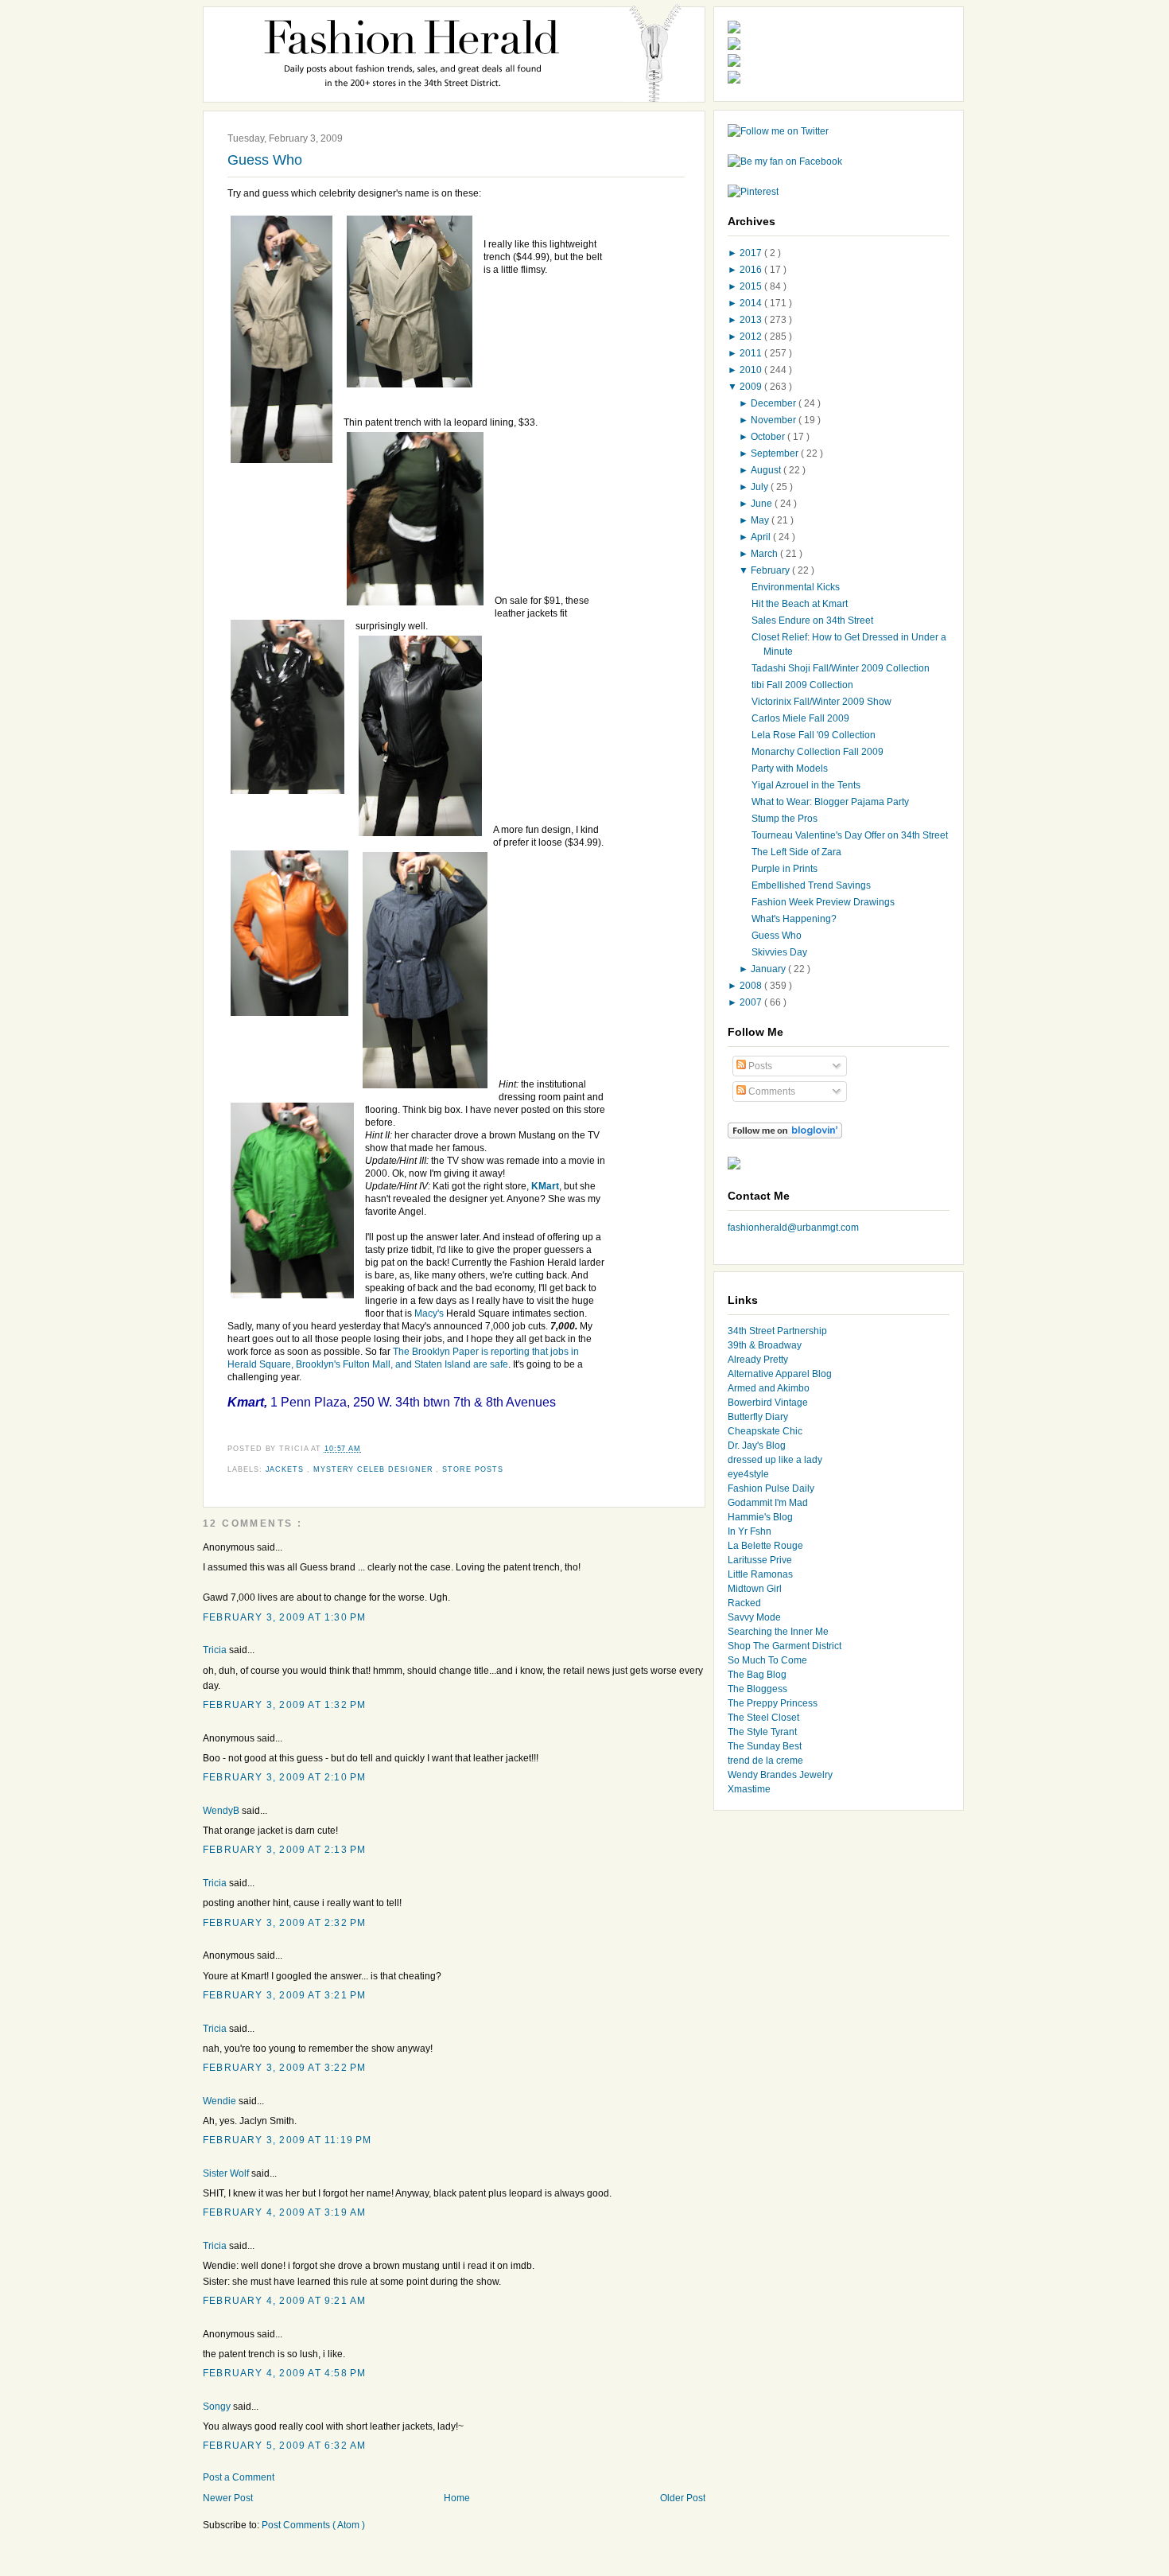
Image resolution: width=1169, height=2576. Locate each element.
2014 (752, 303)
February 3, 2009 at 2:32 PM (284, 1923)
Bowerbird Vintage (768, 1403)
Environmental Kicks (796, 587)
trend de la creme (765, 1761)
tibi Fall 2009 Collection (802, 685)
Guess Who (265, 160)
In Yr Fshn (750, 1531)
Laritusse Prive (760, 1560)
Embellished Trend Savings (811, 885)
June (763, 504)
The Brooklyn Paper (436, 1352)
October (769, 437)
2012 (752, 337)
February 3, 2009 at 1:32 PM (284, 1705)
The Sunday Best (765, 1746)
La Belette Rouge (765, 1546)
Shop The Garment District (785, 1646)
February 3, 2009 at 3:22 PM (284, 2068)
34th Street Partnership (777, 1331)
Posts (759, 1066)
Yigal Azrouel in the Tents (806, 785)
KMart (545, 1186)
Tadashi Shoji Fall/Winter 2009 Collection (841, 668)
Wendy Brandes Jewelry (780, 1775)
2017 (752, 253)
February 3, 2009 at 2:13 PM (284, 1850)
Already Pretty (758, 1360)
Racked (744, 1603)
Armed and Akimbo (769, 1388)
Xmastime (749, 1789)
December (775, 403)
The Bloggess (757, 1689)
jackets (287, 1469)
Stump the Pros (785, 819)
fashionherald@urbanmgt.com (793, 1228)
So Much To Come (767, 1660)
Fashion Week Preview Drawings (823, 902)
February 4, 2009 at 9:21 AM (284, 2301)
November (775, 420)
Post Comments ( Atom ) (313, 2525)
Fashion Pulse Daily (771, 1488)
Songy (218, 2407)
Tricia (216, 1650)
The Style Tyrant (762, 1732)
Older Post (683, 2498)
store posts (472, 1469)
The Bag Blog (757, 1675)
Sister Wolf (227, 2173)
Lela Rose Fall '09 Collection (814, 735)
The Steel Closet (763, 1718)
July (761, 487)
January (769, 969)
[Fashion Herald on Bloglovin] (785, 1135)
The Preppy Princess (773, 1703)
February (771, 570)
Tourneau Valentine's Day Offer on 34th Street (850, 835)
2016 (752, 270)
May (761, 520)
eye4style (748, 1474)
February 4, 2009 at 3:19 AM (284, 2212)
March (765, 554)
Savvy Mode (754, 1617)
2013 (752, 320)
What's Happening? (794, 919)
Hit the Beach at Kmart (800, 604)
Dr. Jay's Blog (757, 1446)
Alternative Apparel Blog (780, 1374)
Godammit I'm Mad (768, 1503)
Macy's (429, 1313)
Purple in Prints (785, 869)
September (776, 453)
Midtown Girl (755, 1589)
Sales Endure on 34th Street (812, 621)
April (762, 537)
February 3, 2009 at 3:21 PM (284, 1995)
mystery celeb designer (375, 1469)
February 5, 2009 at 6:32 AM (284, 2446)
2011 (752, 353)
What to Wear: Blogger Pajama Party (830, 802)
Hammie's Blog (760, 1517)
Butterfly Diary (758, 1417)
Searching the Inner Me (778, 1632)
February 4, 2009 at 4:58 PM (284, 2373)
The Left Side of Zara (796, 852)
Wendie (221, 2101)
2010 (752, 370)
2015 (752, 286)
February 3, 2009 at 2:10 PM (284, 1777)
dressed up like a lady (775, 1460)
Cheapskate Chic (765, 1431)
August (767, 470)
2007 (752, 1002)
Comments (771, 1091)
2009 (752, 387)
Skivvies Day (779, 952)
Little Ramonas (760, 1574)
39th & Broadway (765, 1345)
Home (457, 2498)
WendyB (222, 1811)
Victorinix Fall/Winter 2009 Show (821, 702)
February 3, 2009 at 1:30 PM (284, 1617)
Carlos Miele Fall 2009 (800, 718)
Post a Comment (239, 2477)
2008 (752, 986)
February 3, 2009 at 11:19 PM (287, 2140)
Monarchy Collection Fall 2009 (818, 752)
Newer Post (228, 2498)
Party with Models (790, 769)
